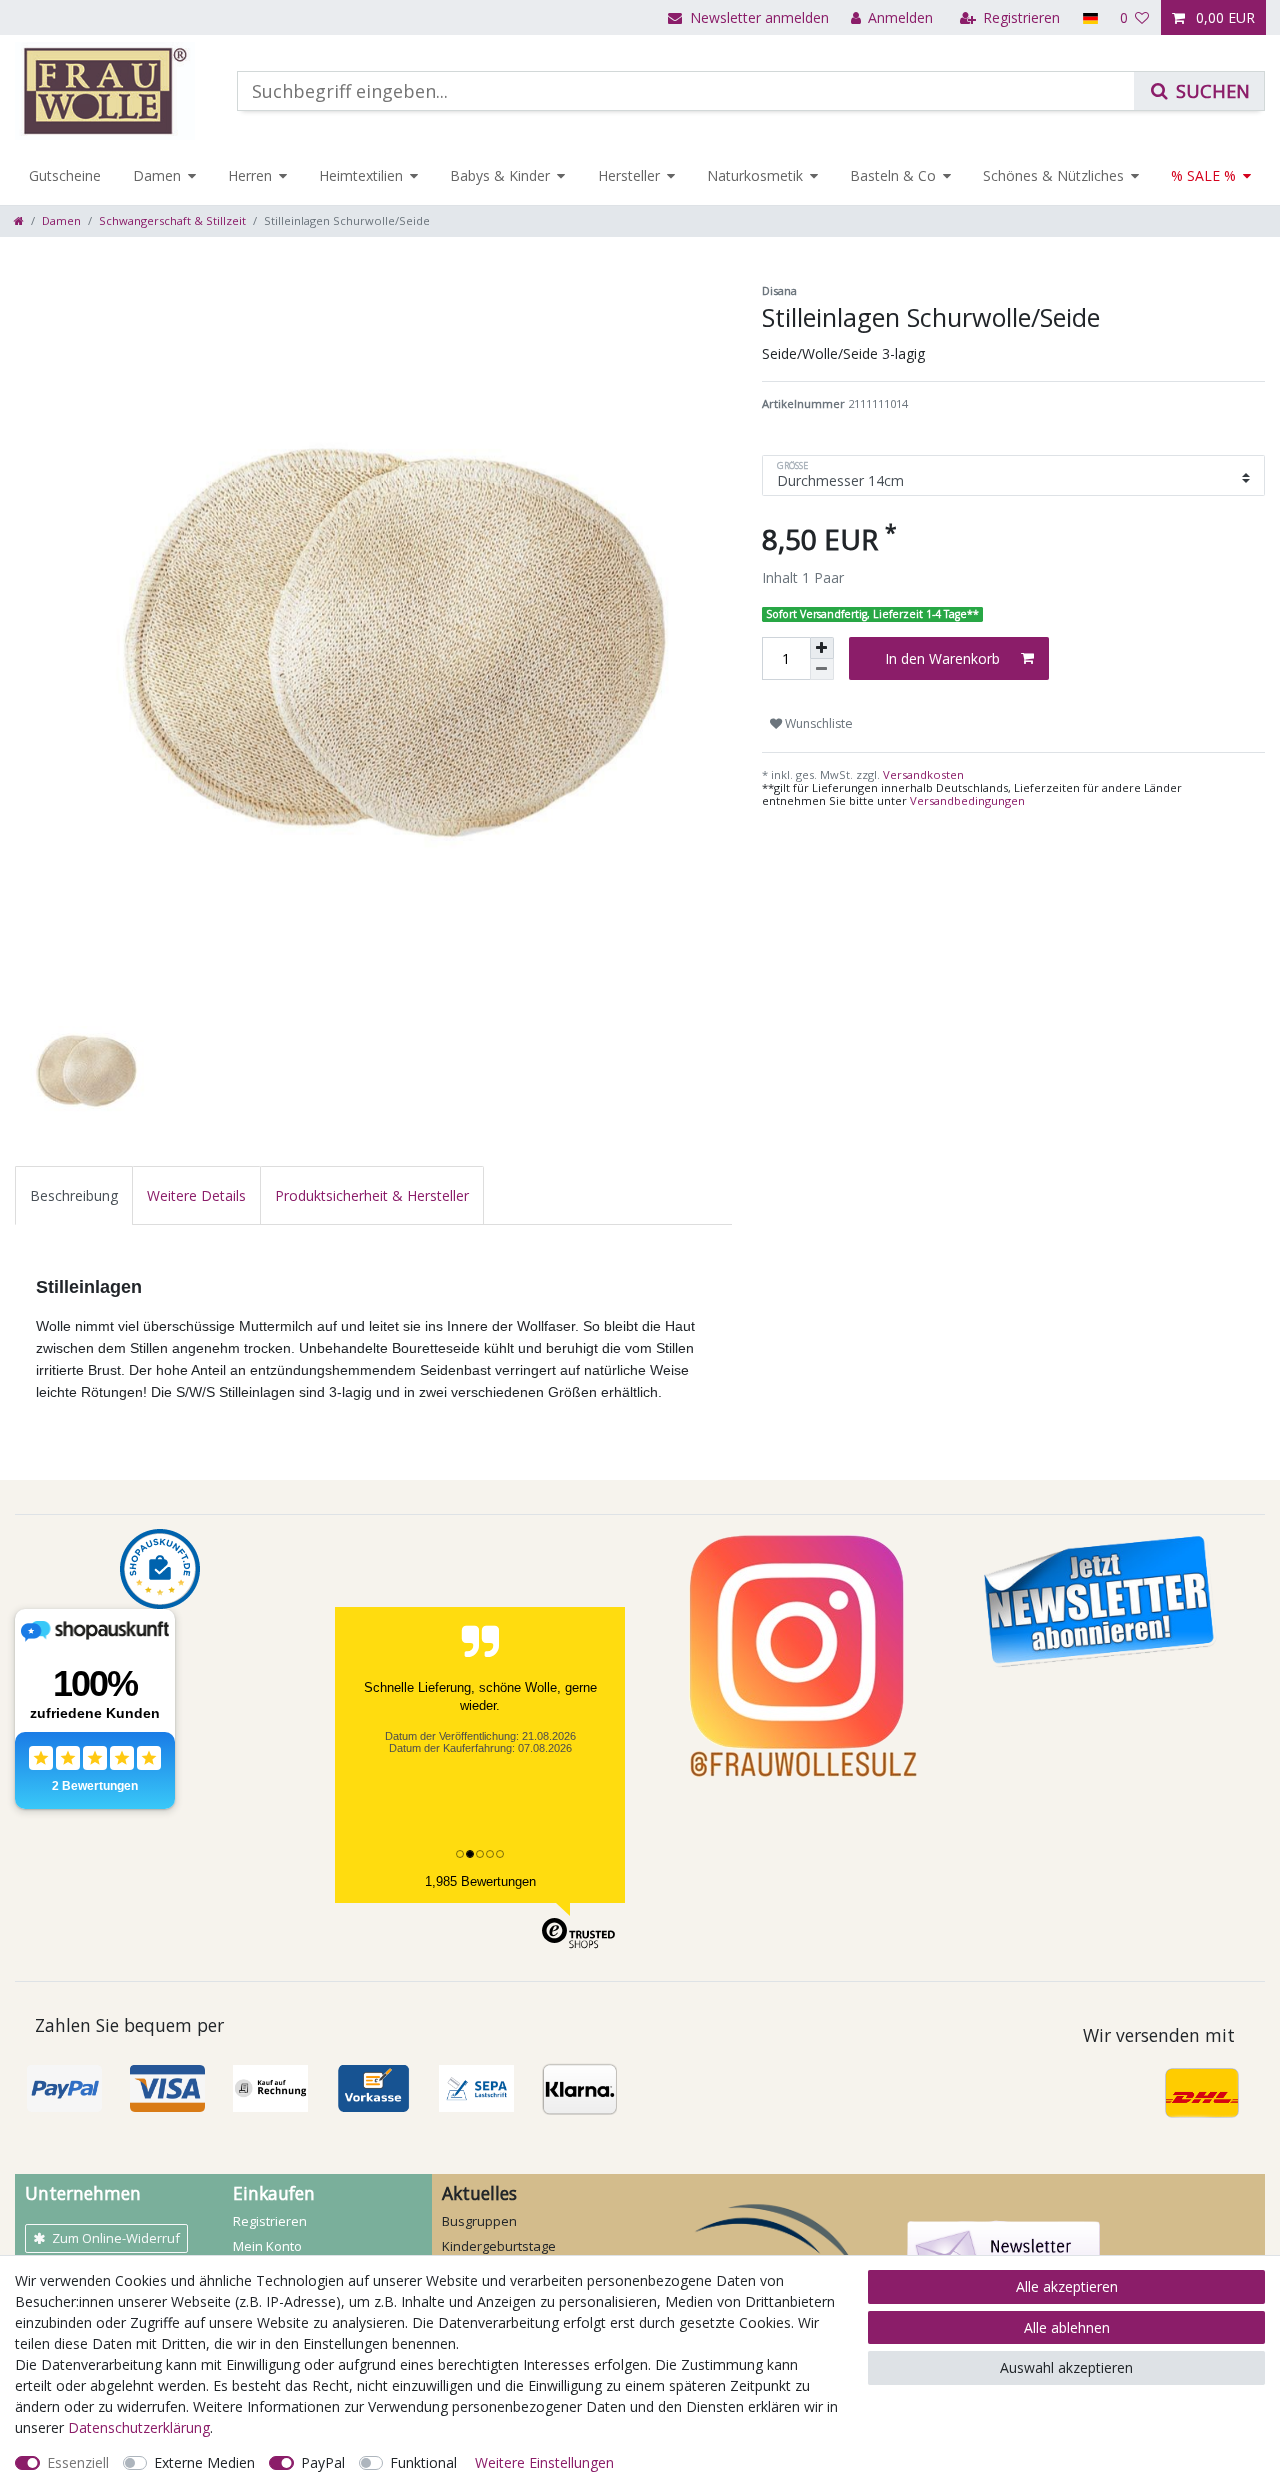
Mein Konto (267, 2246)
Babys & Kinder (500, 175)
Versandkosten (922, 774)
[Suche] (1199, 91)
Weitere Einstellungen (544, 2462)
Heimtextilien (361, 175)
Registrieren (270, 2221)
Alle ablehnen (1067, 2327)
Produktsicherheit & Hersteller (372, 1195)
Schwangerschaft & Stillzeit (172, 220)
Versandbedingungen (967, 800)
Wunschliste (817, 723)
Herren (250, 175)
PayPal (323, 2462)
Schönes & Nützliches (1053, 175)
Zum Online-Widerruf (116, 2238)
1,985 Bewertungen (480, 1881)
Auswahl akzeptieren (1066, 2367)
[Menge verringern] (822, 669)
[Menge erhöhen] (822, 648)
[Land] (1089, 17)
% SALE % (1203, 175)
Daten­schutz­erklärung (139, 2427)
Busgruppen (479, 2221)
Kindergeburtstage (499, 2246)
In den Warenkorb (942, 658)
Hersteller (629, 175)
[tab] (74, 1195)
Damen (157, 175)
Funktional (423, 2462)
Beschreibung (74, 1195)
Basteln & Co (893, 175)
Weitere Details (196, 1195)
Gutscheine (65, 175)
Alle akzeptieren (1067, 2286)
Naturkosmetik (755, 175)
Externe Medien (204, 2462)
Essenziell (78, 2462)
